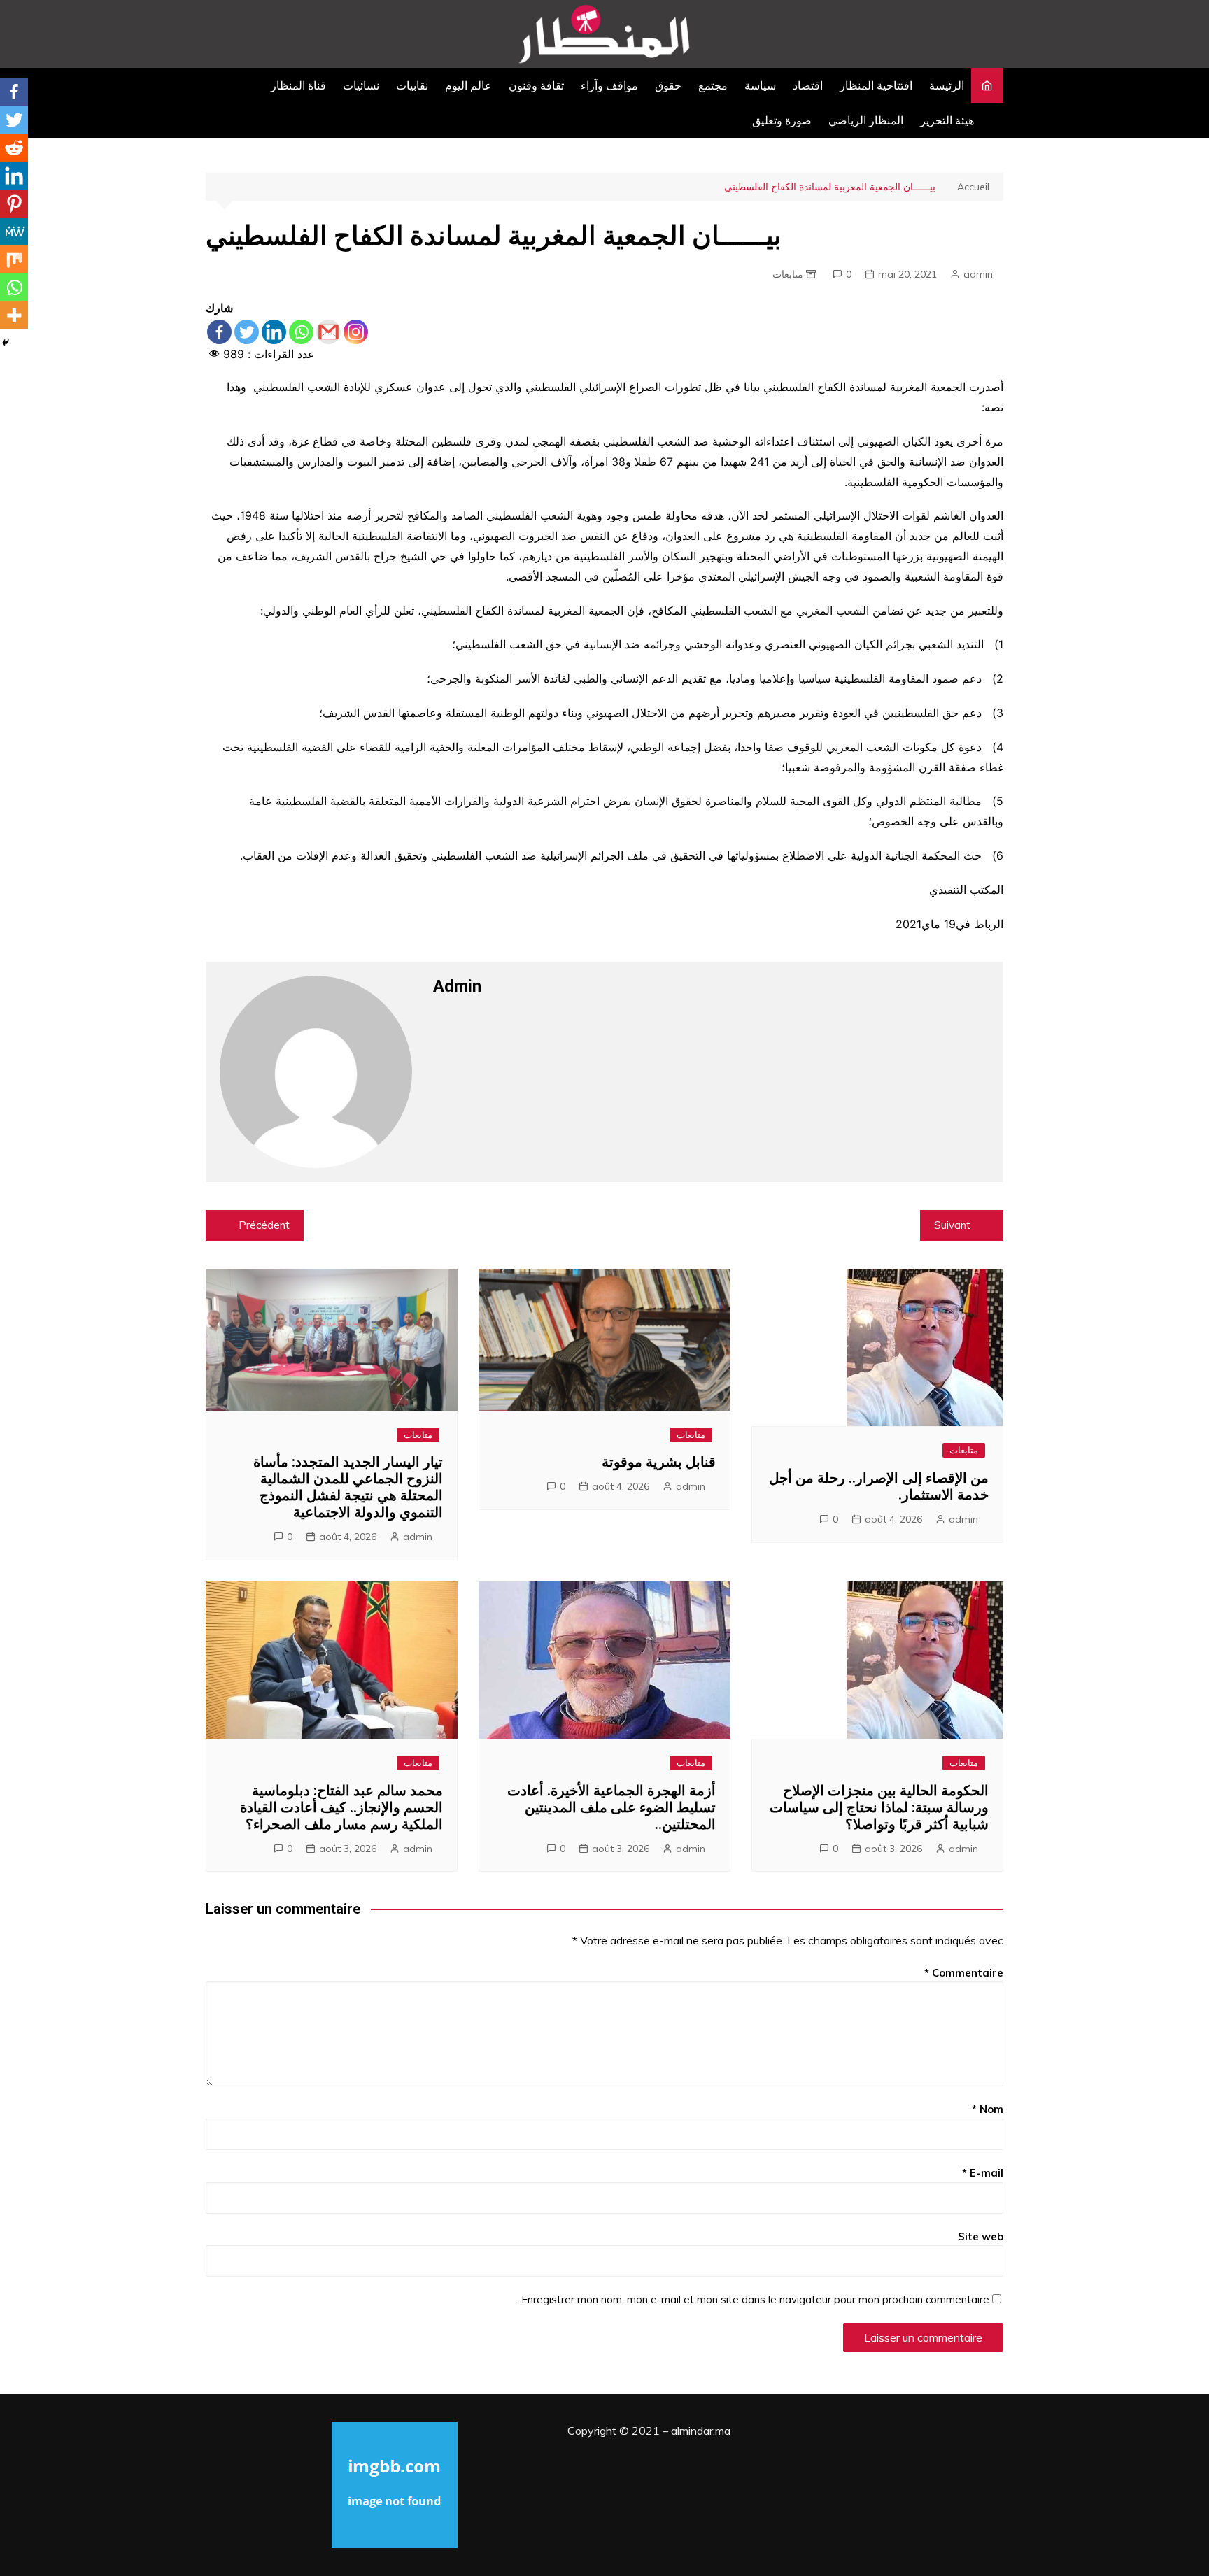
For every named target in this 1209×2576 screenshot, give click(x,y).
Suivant (952, 1225)
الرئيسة (947, 85)
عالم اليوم (468, 85)
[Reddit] (14, 148)
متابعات (788, 274)
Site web (981, 2236)
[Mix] (14, 259)
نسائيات (361, 85)
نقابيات (412, 85)
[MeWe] (14, 232)
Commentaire (964, 1973)
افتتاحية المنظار (876, 85)
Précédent (264, 1225)
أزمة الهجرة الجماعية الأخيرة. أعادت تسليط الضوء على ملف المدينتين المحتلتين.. (611, 1807)
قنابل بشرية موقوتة (659, 1462)
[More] (14, 315)
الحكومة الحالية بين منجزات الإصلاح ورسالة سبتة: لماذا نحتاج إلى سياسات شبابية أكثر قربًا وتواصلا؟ (879, 1807)
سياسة (760, 85)
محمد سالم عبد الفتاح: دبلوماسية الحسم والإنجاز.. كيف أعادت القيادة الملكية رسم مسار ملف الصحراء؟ (341, 1807)
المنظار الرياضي (866, 120)
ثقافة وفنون (536, 85)
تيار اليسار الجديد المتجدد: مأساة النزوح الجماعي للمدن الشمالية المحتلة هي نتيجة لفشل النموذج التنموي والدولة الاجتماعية (348, 1487)
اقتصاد (808, 85)
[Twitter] (247, 332)
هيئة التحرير (947, 120)
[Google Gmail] (328, 332)
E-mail (983, 2173)
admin (978, 274)
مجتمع (713, 85)
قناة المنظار (298, 85)
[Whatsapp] (301, 332)
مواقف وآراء (609, 85)
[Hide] (6, 343)
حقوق (668, 85)
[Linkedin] (274, 332)
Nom (988, 2109)
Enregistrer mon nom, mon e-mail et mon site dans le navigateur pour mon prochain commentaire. (754, 2299)
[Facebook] (219, 332)
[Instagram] (356, 332)
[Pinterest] (14, 204)
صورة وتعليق (782, 120)
